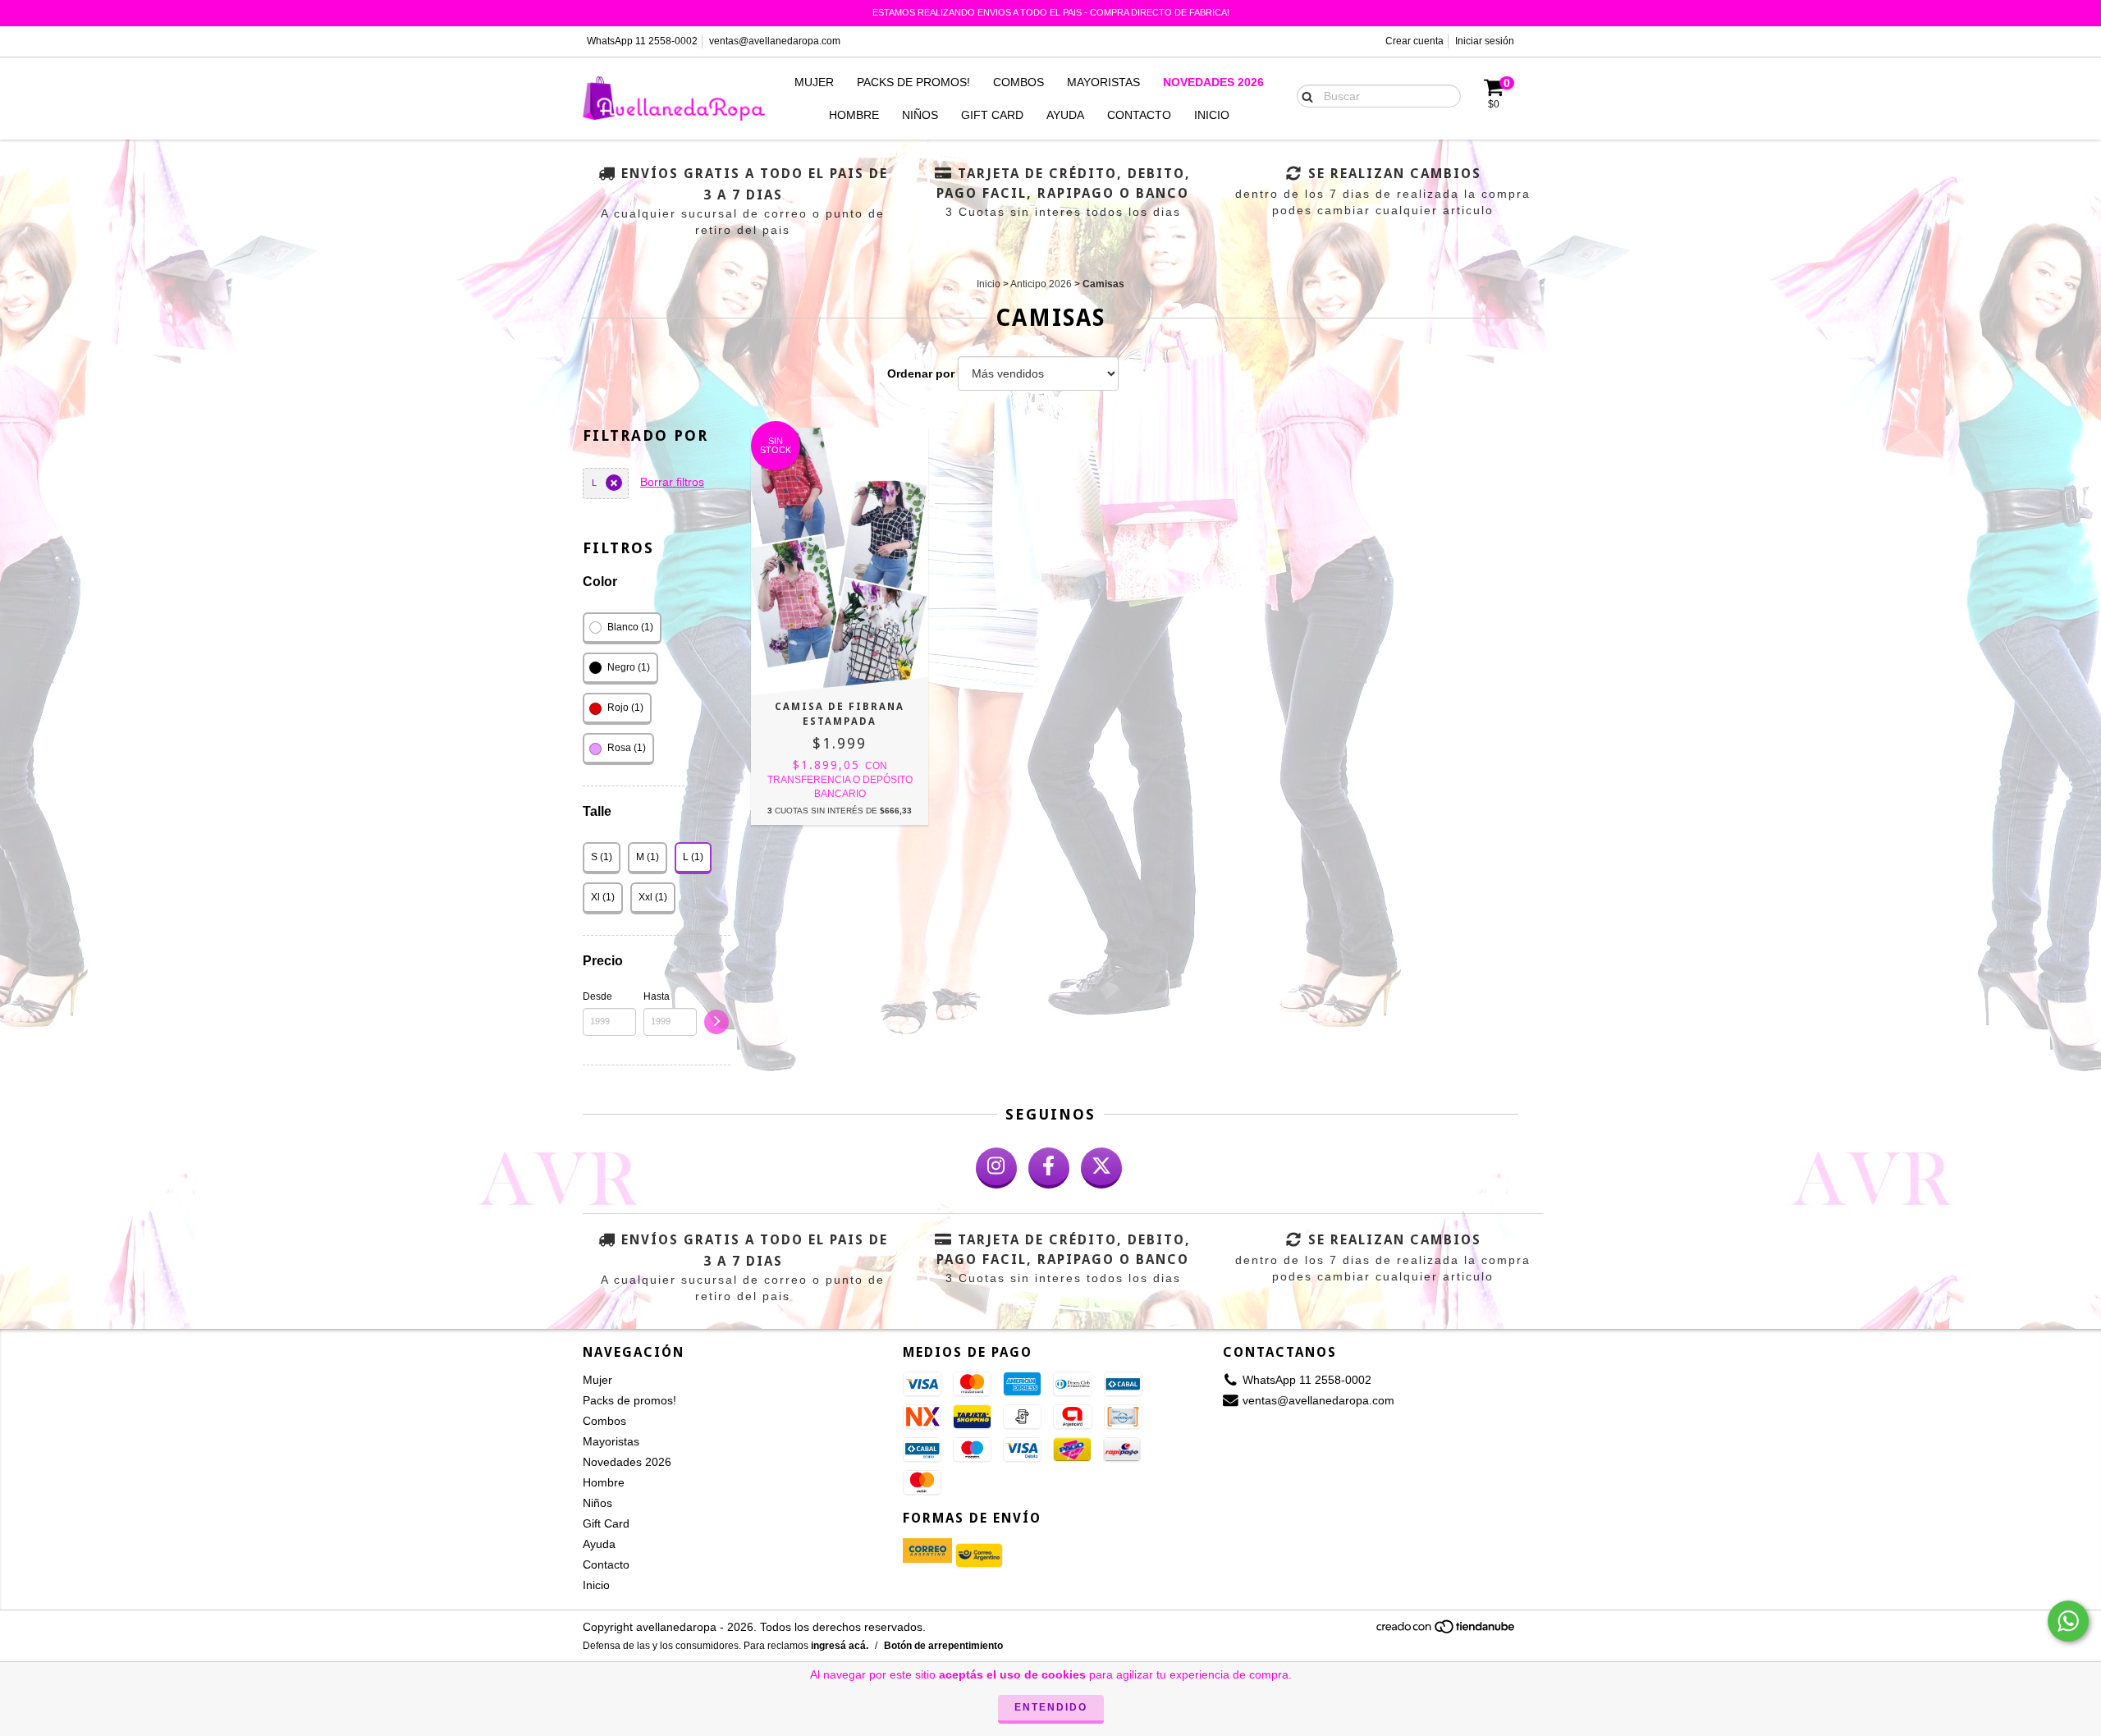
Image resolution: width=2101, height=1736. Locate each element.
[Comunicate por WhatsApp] (2068, 1621)
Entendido (1051, 1707)
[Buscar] (1304, 95)
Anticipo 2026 (1041, 284)
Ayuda (1065, 115)
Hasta (657, 996)
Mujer (814, 82)
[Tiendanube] (1446, 1632)
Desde (597, 996)
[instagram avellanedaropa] (996, 1168)
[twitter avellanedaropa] (1101, 1168)
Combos (1018, 82)
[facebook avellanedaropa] (1049, 1168)
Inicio (1212, 115)
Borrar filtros (672, 482)
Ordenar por (921, 373)
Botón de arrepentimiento (943, 1646)
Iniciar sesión (1485, 41)
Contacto (1139, 115)
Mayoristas (1103, 82)
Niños (920, 115)
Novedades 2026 (1213, 82)
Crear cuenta (1414, 41)
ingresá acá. (840, 1646)
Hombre (854, 115)
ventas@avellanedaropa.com (775, 41)
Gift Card (992, 115)
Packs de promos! (913, 82)
